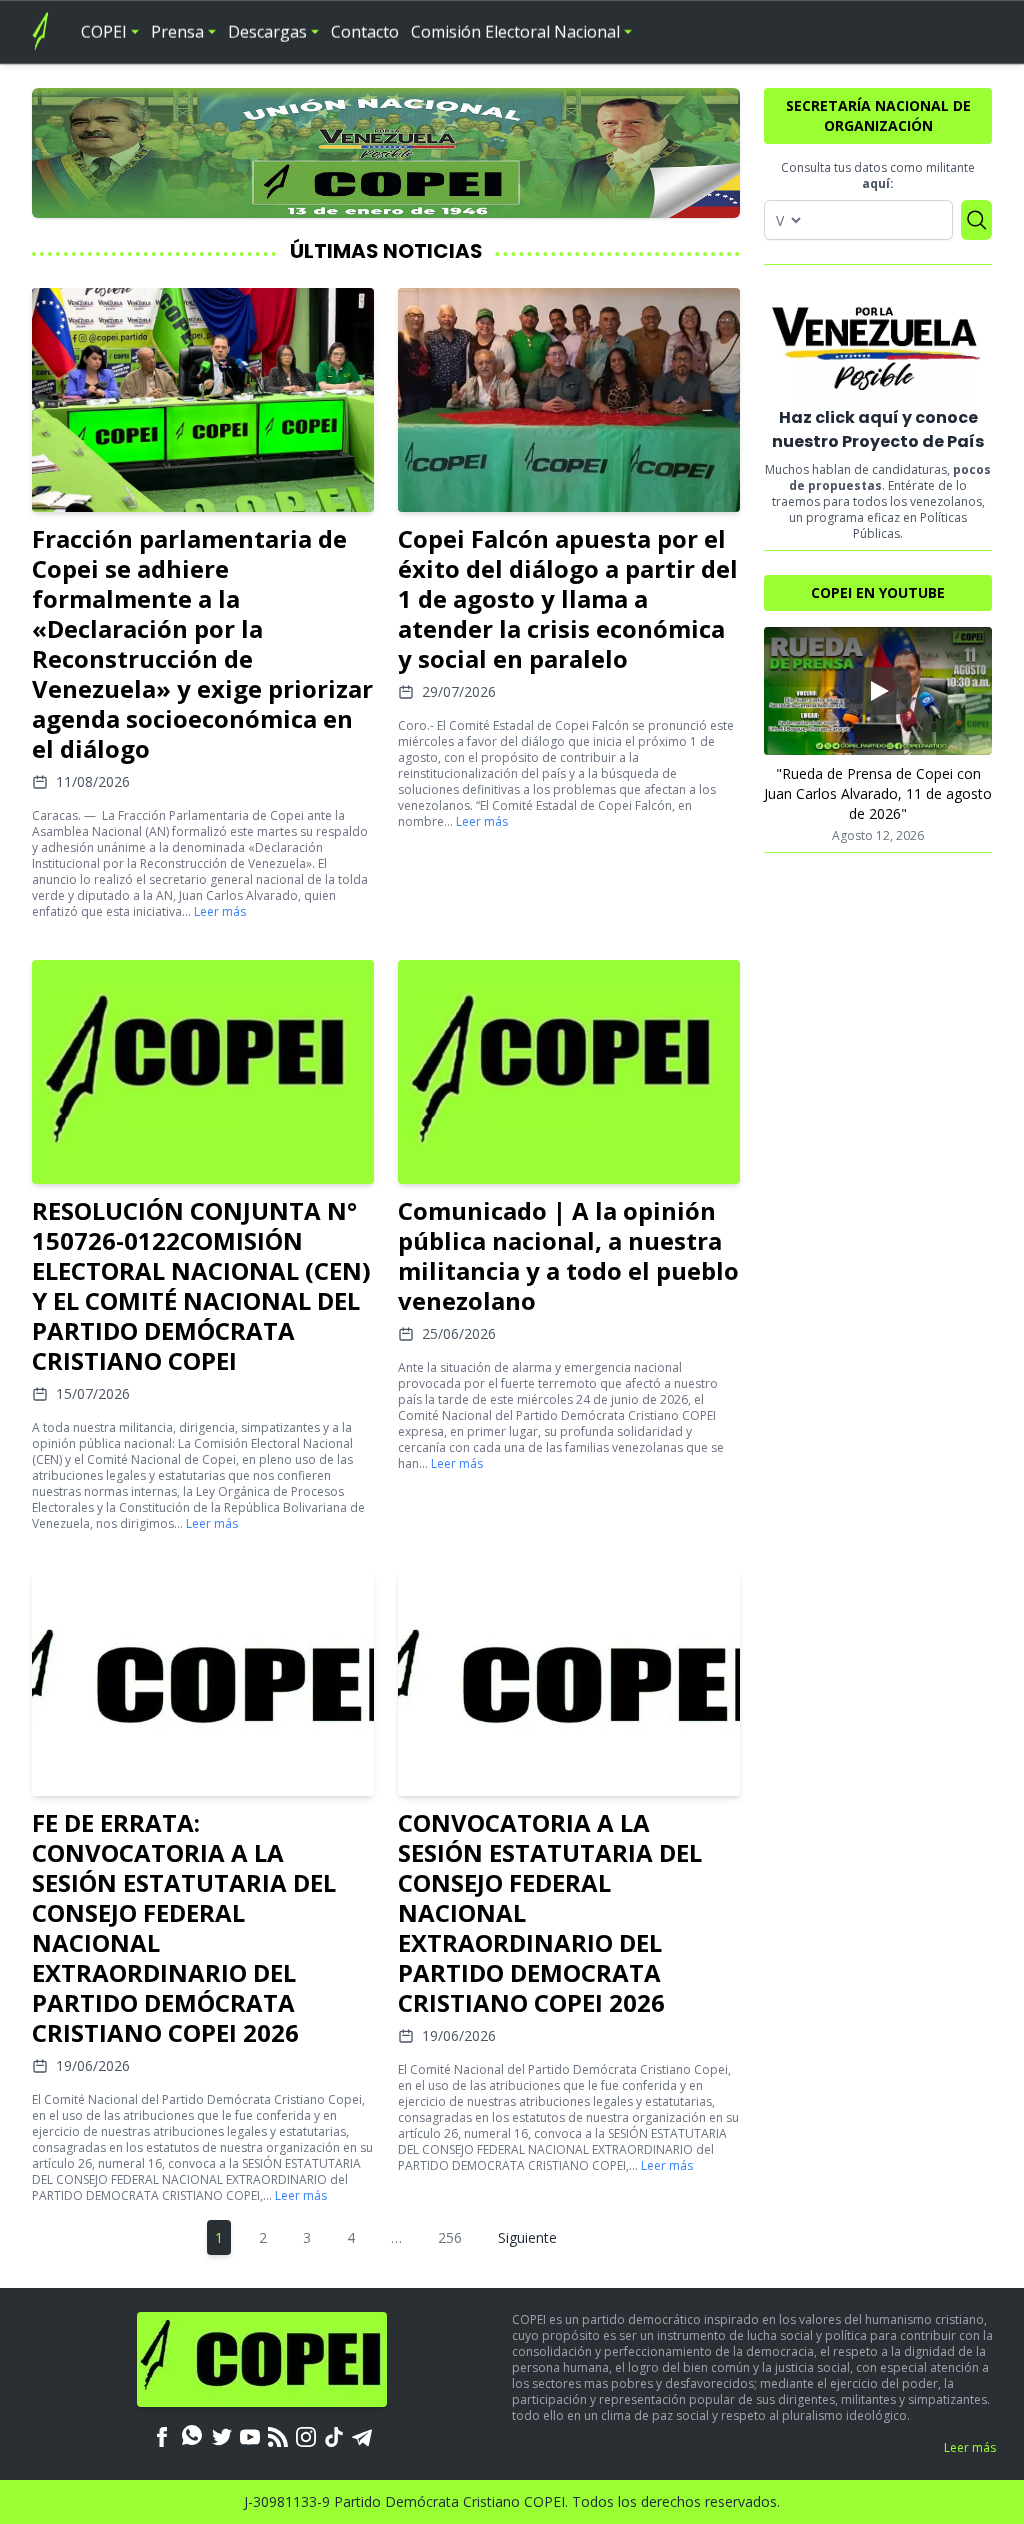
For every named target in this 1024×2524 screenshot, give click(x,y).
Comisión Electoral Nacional (515, 32)
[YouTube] (250, 2435)
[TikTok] (334, 2435)
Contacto (365, 32)
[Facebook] (162, 2435)
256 (450, 2237)
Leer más (220, 911)
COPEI (104, 32)
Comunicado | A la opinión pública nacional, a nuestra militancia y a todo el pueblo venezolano (568, 1255)
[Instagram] (306, 2435)
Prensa (177, 32)
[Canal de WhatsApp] (192, 2435)
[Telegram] (362, 2435)
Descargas (267, 32)
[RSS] (278, 2435)
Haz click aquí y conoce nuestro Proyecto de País (878, 429)
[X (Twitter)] (222, 2435)
